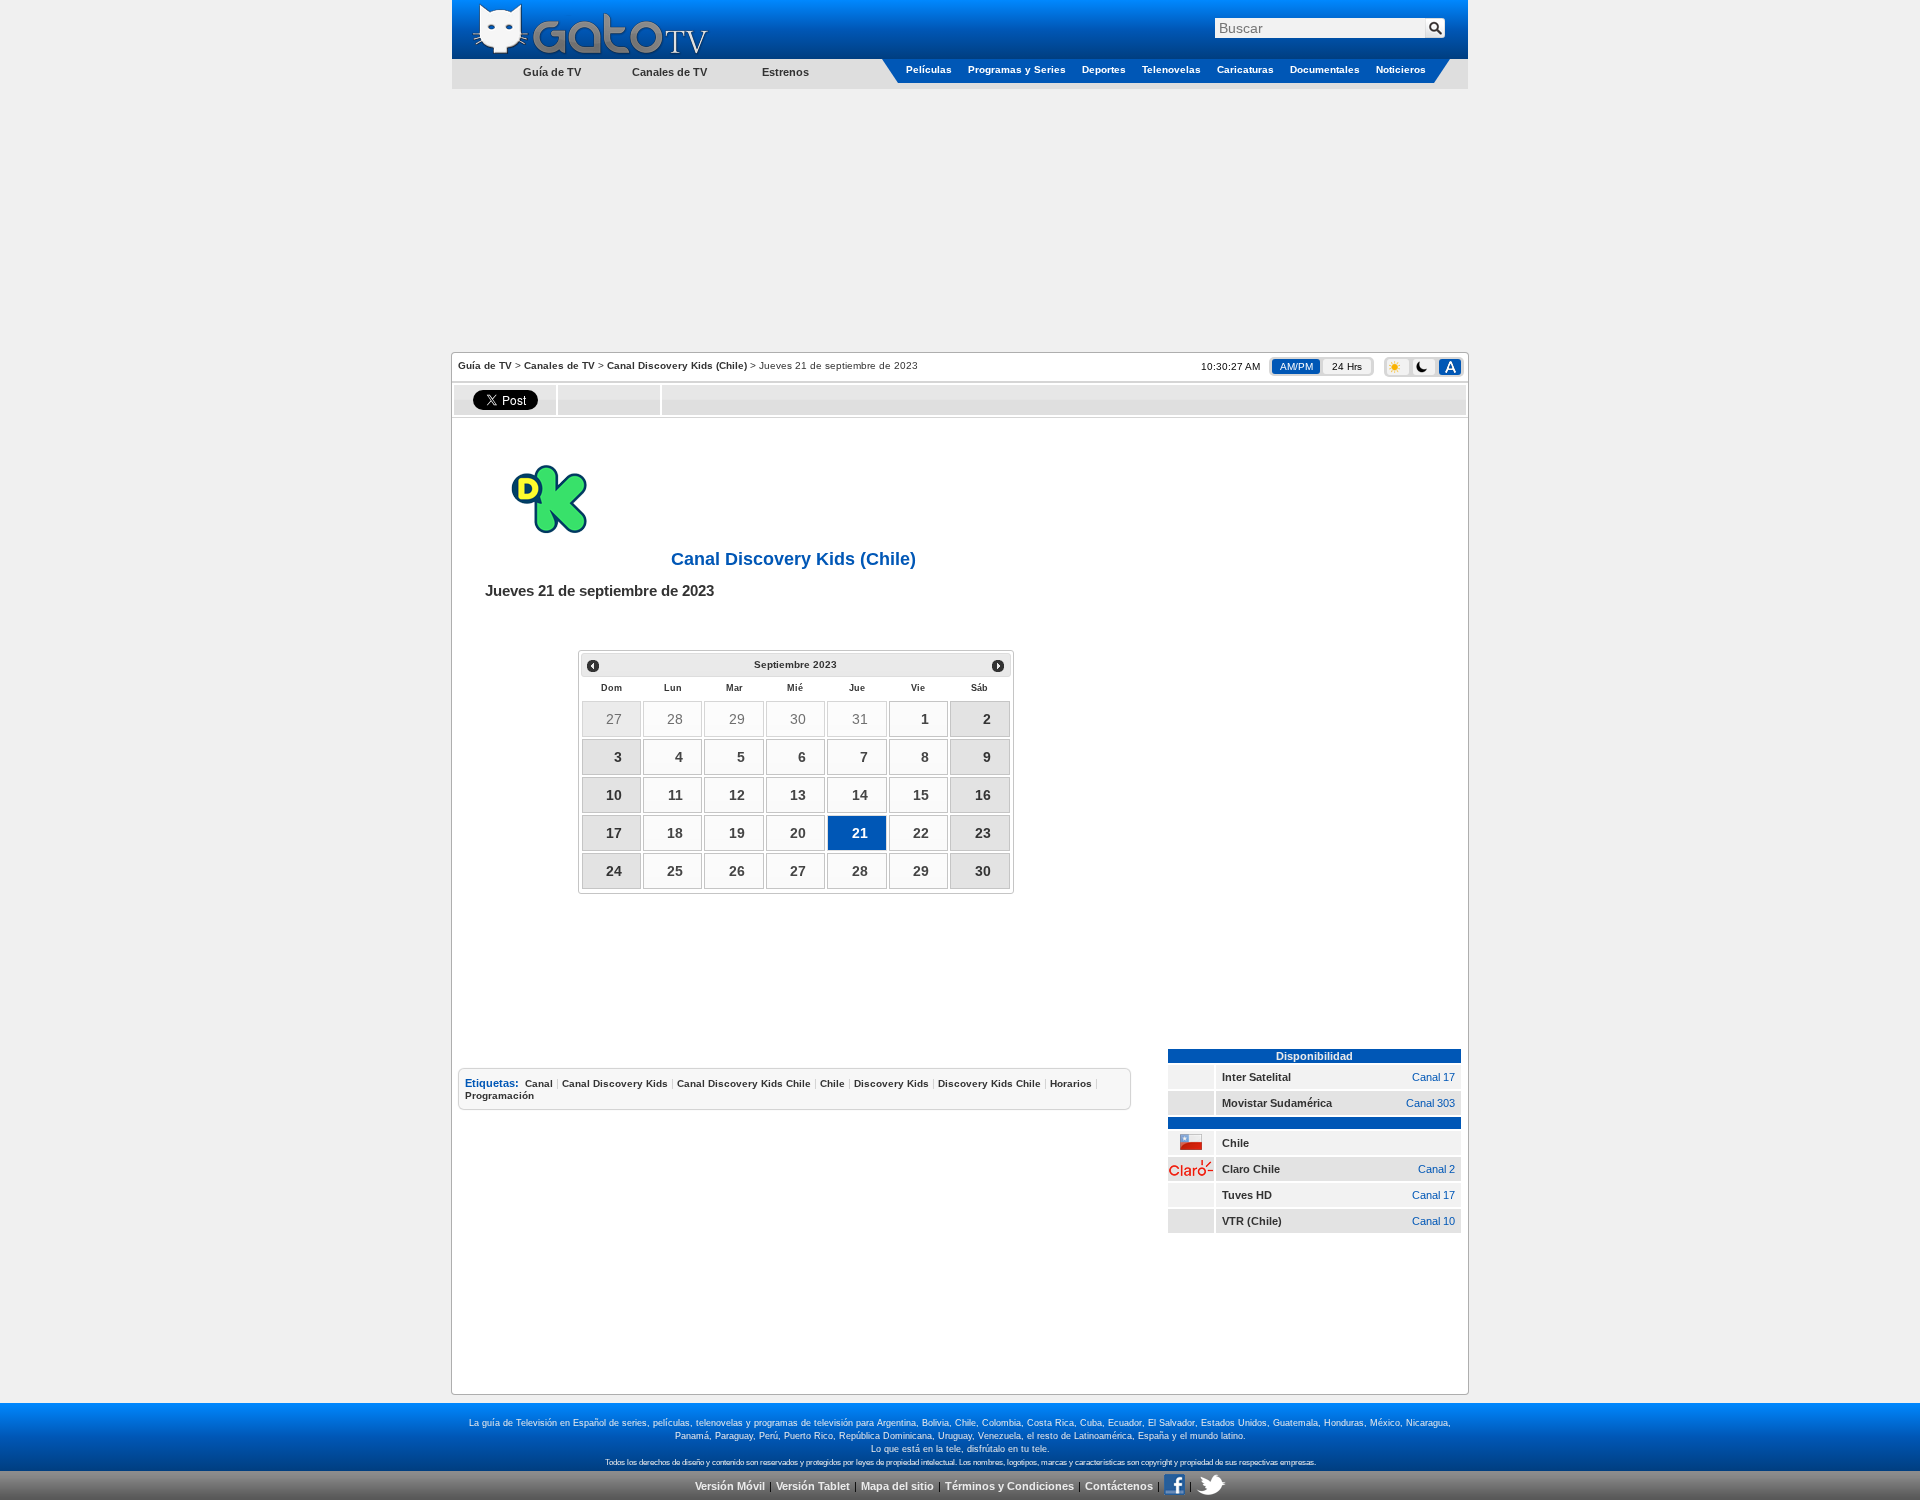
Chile (832, 1083)
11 (675, 795)
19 (737, 833)
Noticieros (1401, 69)
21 (860, 833)
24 (614, 871)
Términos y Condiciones (1009, 1486)
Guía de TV (485, 365)
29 (737, 719)
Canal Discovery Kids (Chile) (677, 365)
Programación (499, 1095)
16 (983, 795)
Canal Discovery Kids (615, 1083)
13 (798, 795)
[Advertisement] (960, 219)
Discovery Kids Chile (989, 1083)
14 (860, 795)
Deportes (1104, 69)
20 (798, 833)
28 (675, 719)
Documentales (1325, 69)
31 (860, 719)
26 (737, 871)
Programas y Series (1017, 69)
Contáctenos (1119, 1486)
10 (614, 795)
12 (737, 795)
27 (614, 719)
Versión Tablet (813, 1486)
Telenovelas (1171, 69)
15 (921, 795)
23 (983, 833)
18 (675, 833)
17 (614, 833)
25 (675, 871)
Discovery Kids (891, 1083)
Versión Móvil (730, 1486)
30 (798, 719)
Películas (929, 69)
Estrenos (785, 72)
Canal (539, 1083)
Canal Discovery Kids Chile (744, 1083)
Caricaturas (1245, 69)
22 (921, 833)
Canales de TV (669, 72)
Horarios (1071, 1083)
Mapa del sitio (897, 1486)
